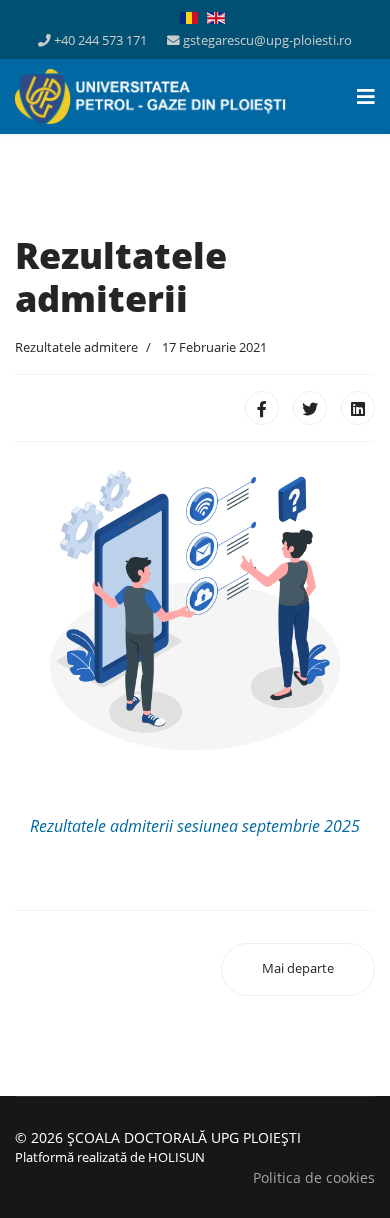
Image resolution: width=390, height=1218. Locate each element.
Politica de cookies (314, 1177)
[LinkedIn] (358, 408)
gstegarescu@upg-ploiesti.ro (267, 40)
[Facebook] (262, 408)
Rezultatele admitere (76, 347)
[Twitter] (310, 408)
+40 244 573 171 (100, 40)
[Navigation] (366, 96)
